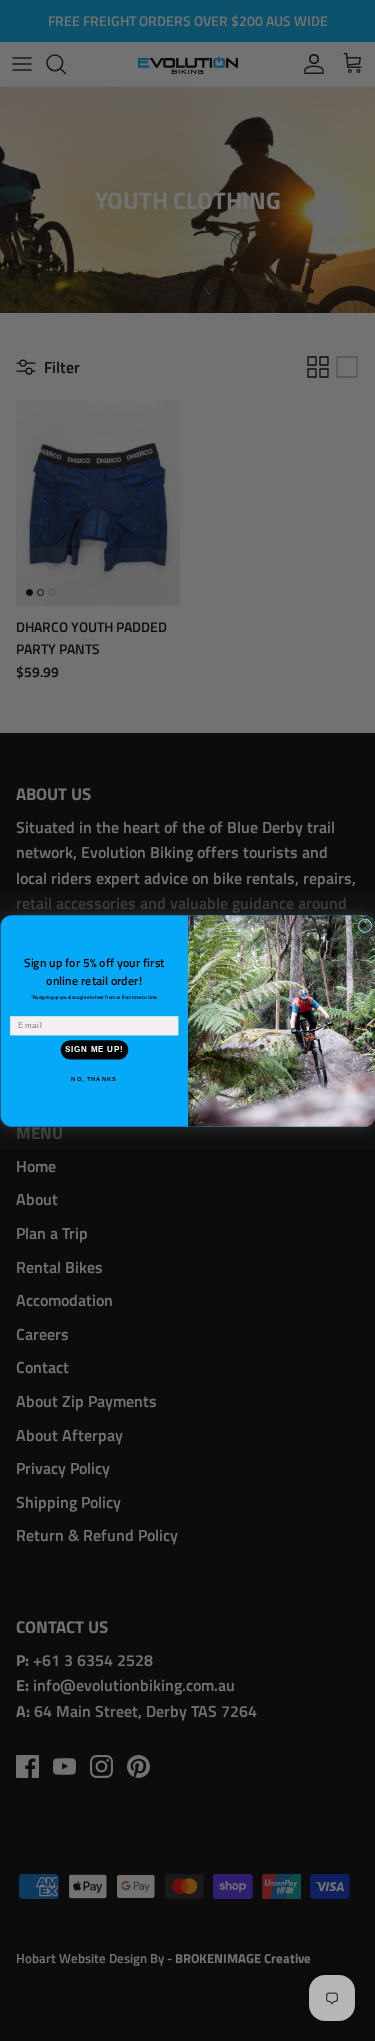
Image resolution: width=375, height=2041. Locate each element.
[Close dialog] (365, 926)
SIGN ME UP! (94, 1049)
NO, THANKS (94, 1078)
